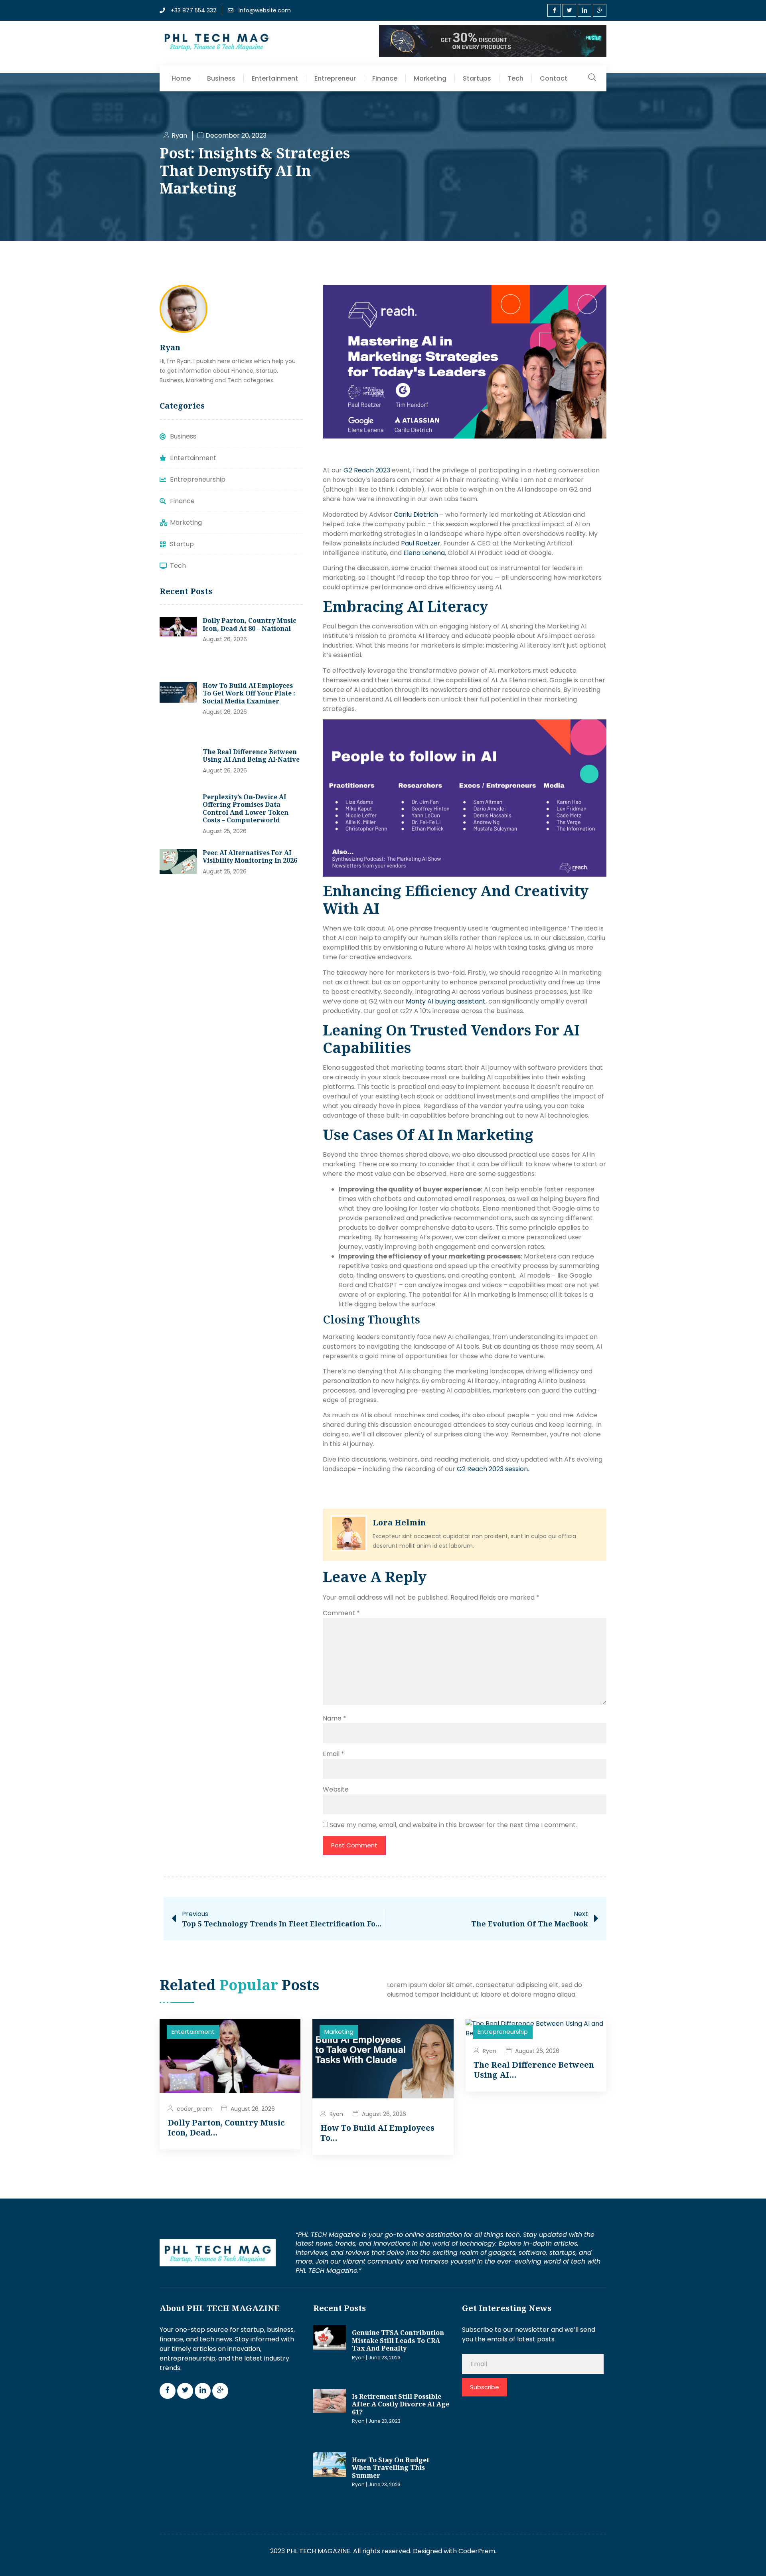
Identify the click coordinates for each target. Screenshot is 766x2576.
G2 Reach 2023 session (492, 1469)
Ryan (336, 2114)
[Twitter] (569, 10)
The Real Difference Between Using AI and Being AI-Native (251, 756)
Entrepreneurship (503, 2032)
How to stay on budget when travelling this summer (391, 2468)
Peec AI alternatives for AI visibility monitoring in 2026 (250, 857)
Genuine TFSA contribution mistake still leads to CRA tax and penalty (398, 2340)
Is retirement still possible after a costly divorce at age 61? (401, 2404)
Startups (477, 78)
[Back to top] (748, 2558)
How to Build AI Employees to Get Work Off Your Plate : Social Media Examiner (249, 693)
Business (221, 78)
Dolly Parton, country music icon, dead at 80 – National (250, 624)
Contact (554, 78)
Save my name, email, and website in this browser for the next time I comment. (453, 1825)
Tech (515, 78)
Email (334, 1754)
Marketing (430, 78)
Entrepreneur (335, 78)
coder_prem (194, 2109)
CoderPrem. (477, 2551)
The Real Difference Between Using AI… (534, 2069)
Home (181, 78)
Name (335, 1718)
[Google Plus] (600, 10)
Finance (385, 78)
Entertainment (275, 78)
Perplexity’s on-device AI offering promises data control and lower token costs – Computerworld (246, 809)
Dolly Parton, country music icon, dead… (226, 2127)
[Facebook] (554, 10)
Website (336, 1789)
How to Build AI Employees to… (377, 2133)
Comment (341, 1613)
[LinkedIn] (584, 10)
